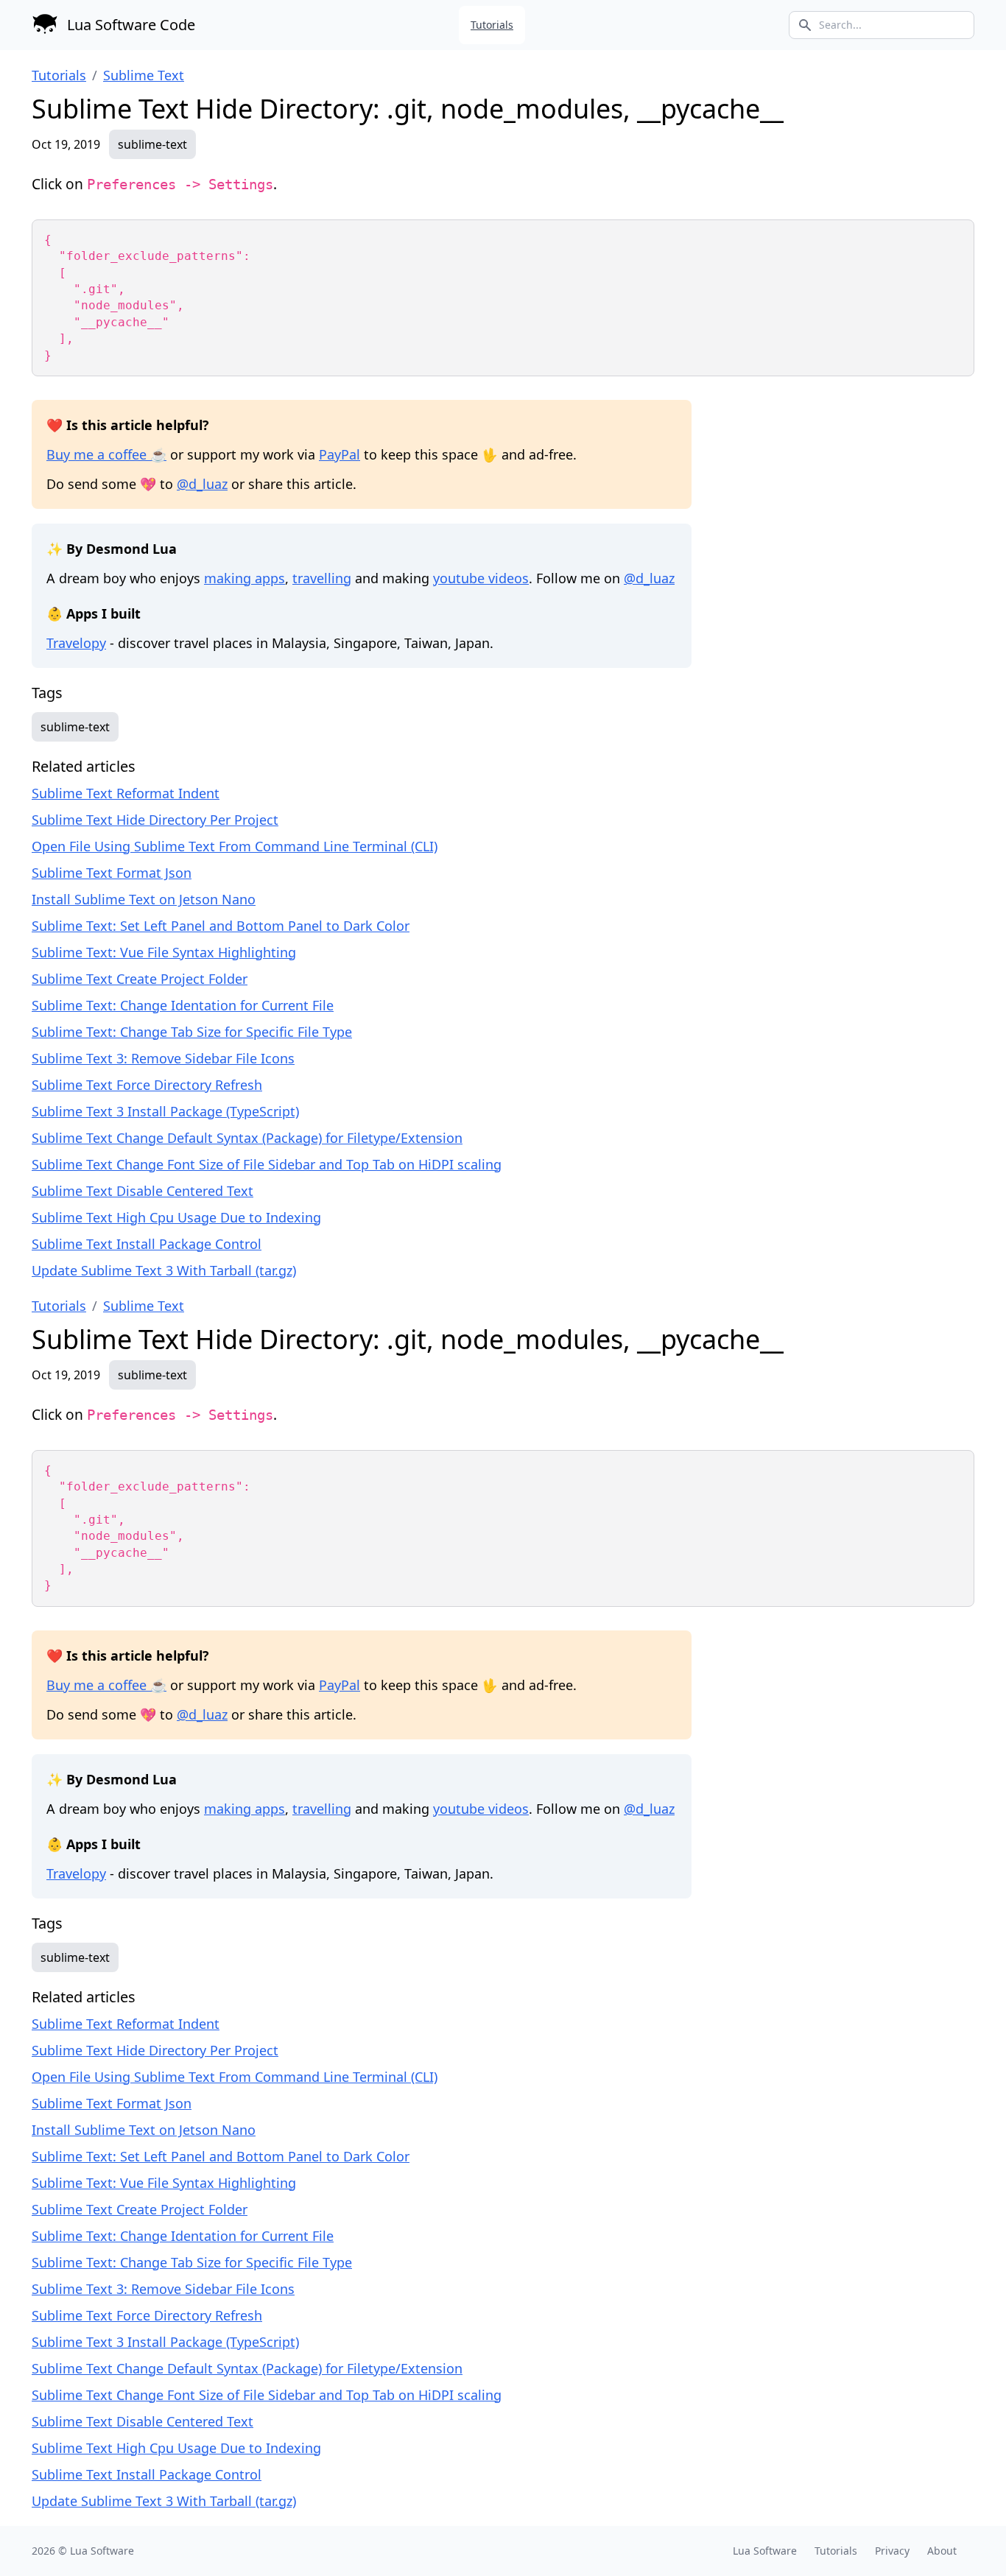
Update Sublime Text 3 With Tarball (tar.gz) (164, 1270)
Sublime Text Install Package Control (147, 1244)
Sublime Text (144, 75)
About (942, 2551)
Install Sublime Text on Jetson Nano (144, 899)
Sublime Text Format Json (112, 873)
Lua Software (102, 2551)
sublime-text (152, 144)
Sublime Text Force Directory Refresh (147, 1085)
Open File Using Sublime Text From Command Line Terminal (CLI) (235, 846)
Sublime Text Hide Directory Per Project (155, 820)
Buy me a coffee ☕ (106, 454)
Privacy (892, 2551)
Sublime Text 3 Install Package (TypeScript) (165, 1111)
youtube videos (481, 578)
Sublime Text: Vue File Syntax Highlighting (164, 952)
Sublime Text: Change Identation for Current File (183, 1005)
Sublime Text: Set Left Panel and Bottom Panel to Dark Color (221, 926)
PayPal (340, 454)
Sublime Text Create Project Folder (140, 979)
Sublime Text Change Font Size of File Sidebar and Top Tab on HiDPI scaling (267, 1164)
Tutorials (492, 25)
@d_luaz (202, 484)
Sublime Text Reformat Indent (126, 793)
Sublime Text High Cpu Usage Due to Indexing (176, 1217)
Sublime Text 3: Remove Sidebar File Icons (163, 1058)
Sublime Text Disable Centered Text (143, 1191)
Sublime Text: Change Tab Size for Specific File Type (192, 1032)
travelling (322, 578)
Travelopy (76, 643)
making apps (245, 578)
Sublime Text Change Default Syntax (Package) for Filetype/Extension (247, 1138)
